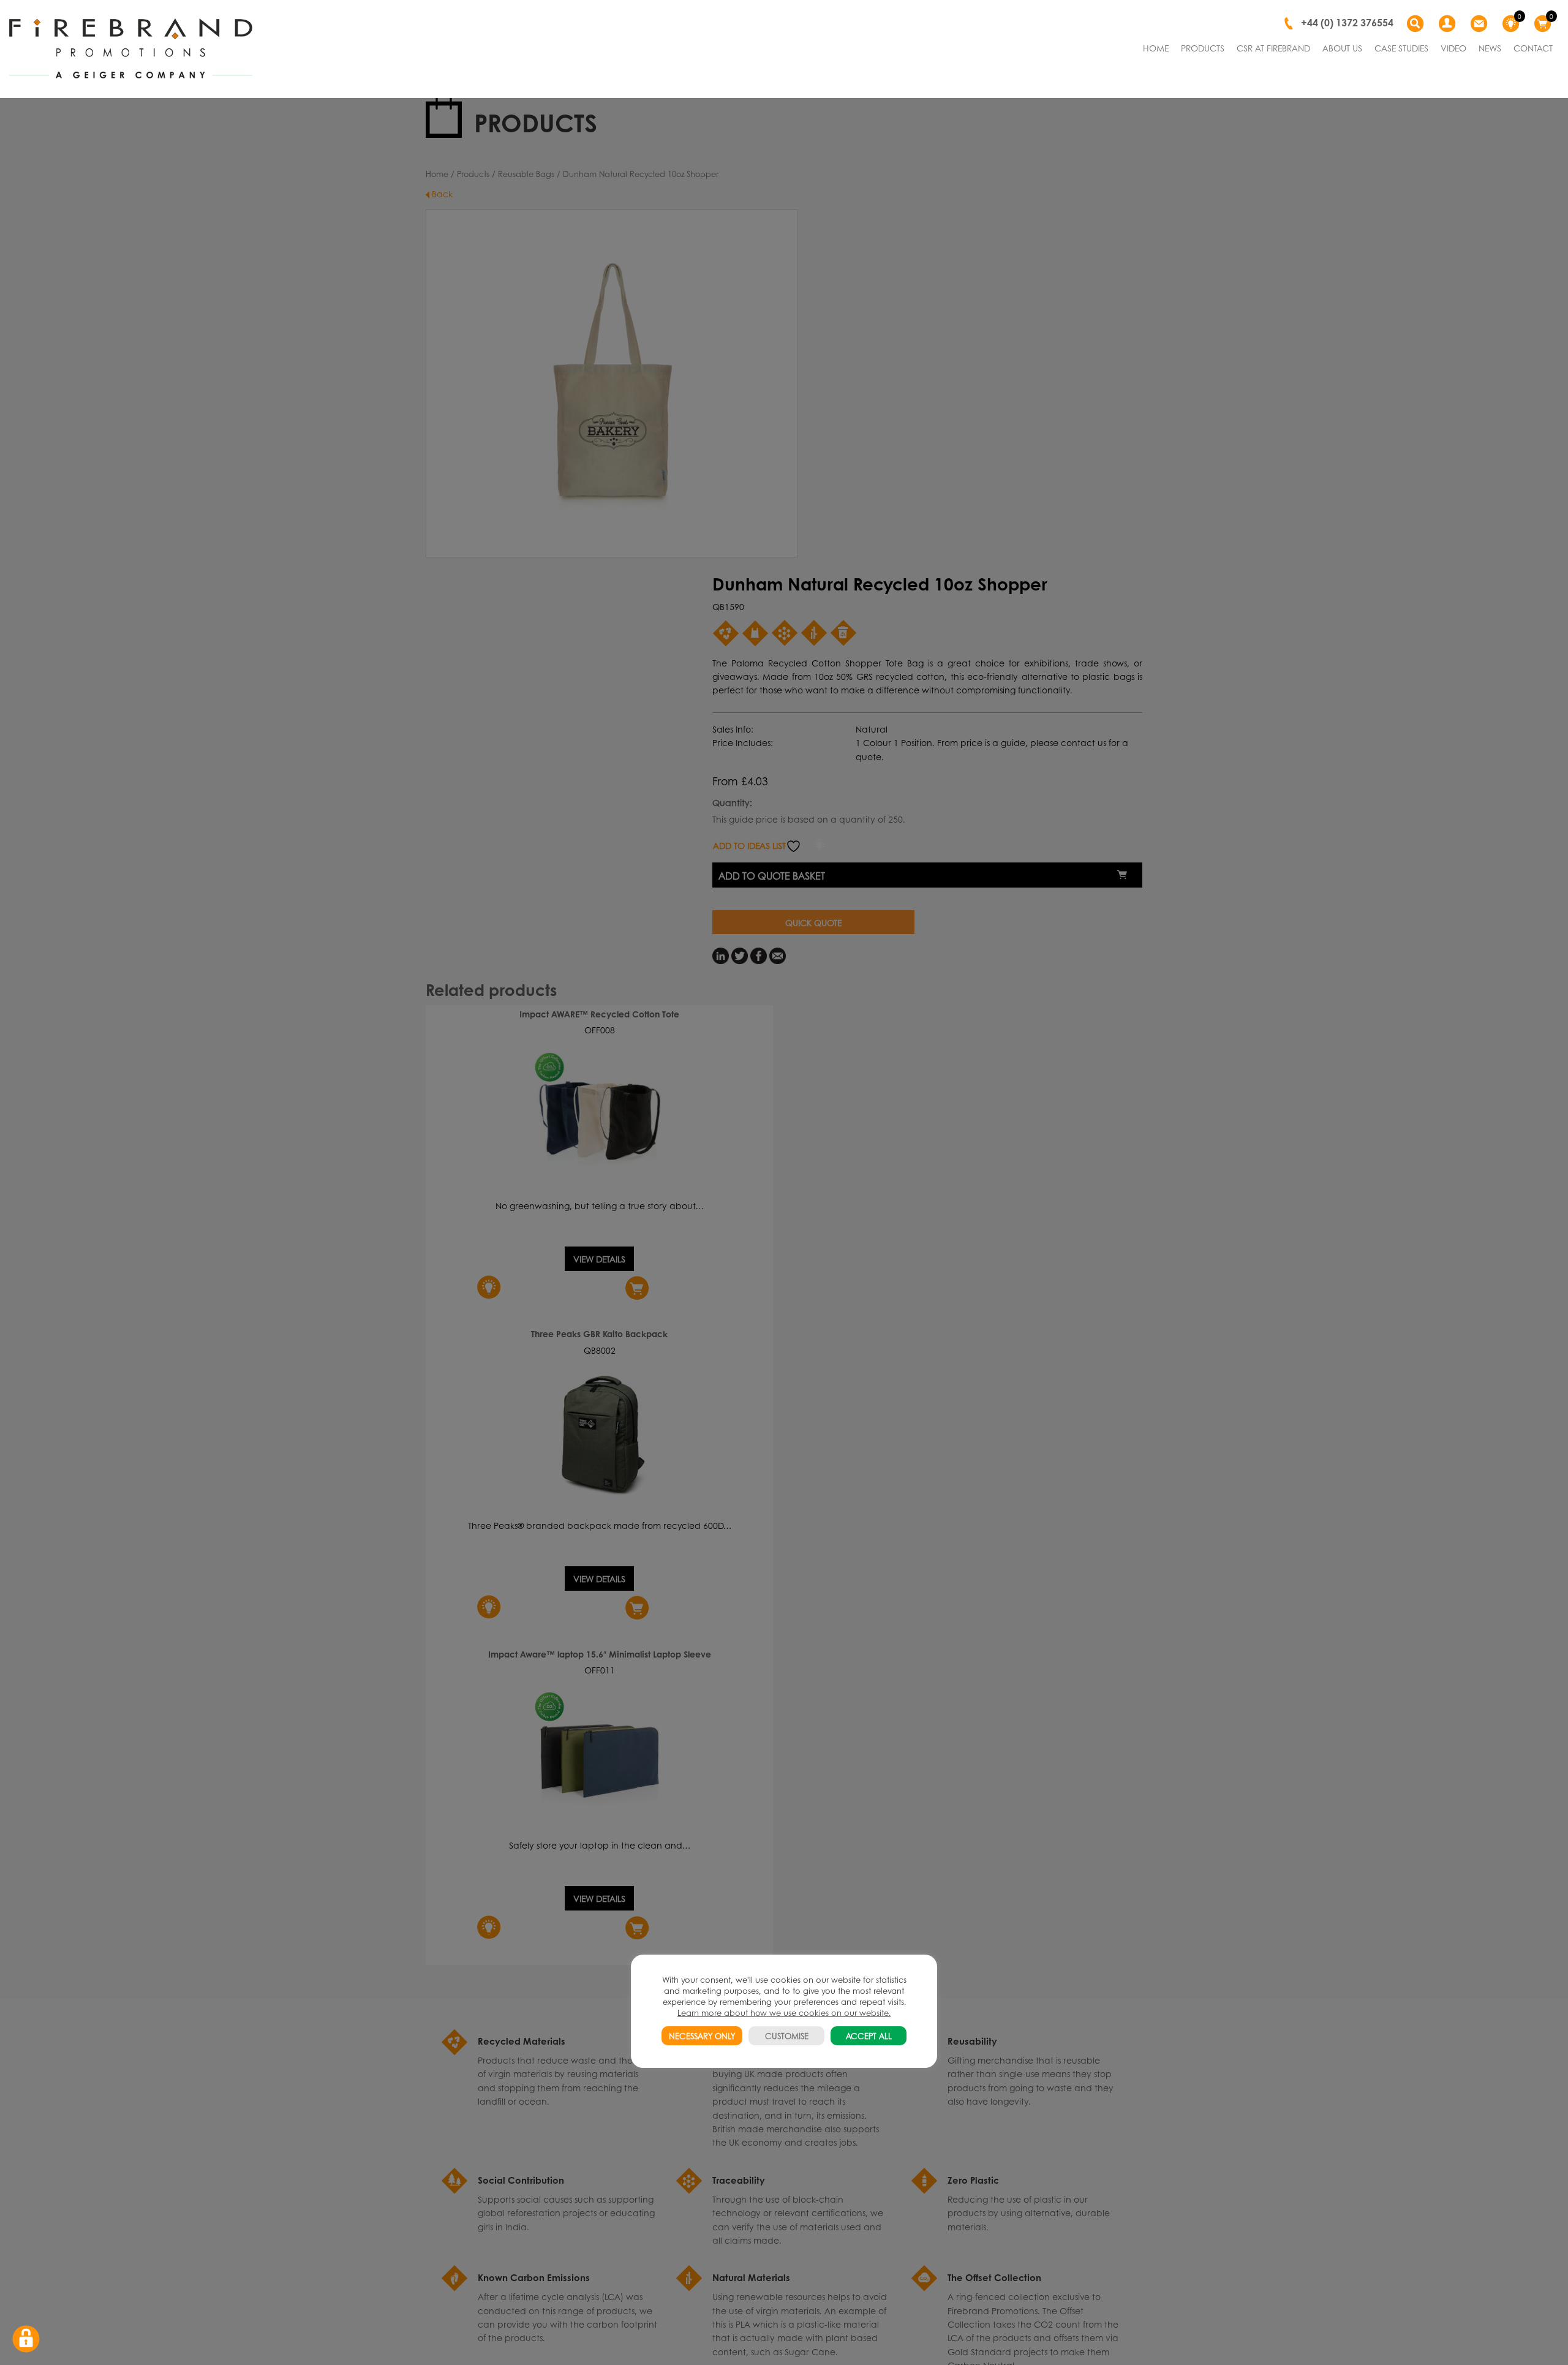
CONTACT (1533, 48)
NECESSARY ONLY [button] (702, 2036)
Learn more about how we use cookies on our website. (784, 2012)
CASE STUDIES (1401, 48)
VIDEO (1453, 48)
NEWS (1490, 48)
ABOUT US (1342, 48)
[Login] (1449, 24)
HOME (1156, 48)
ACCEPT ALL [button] (869, 2036)
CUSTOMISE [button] (787, 2036)
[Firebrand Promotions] (131, 49)
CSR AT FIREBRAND (1273, 48)
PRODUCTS (1203, 48)
